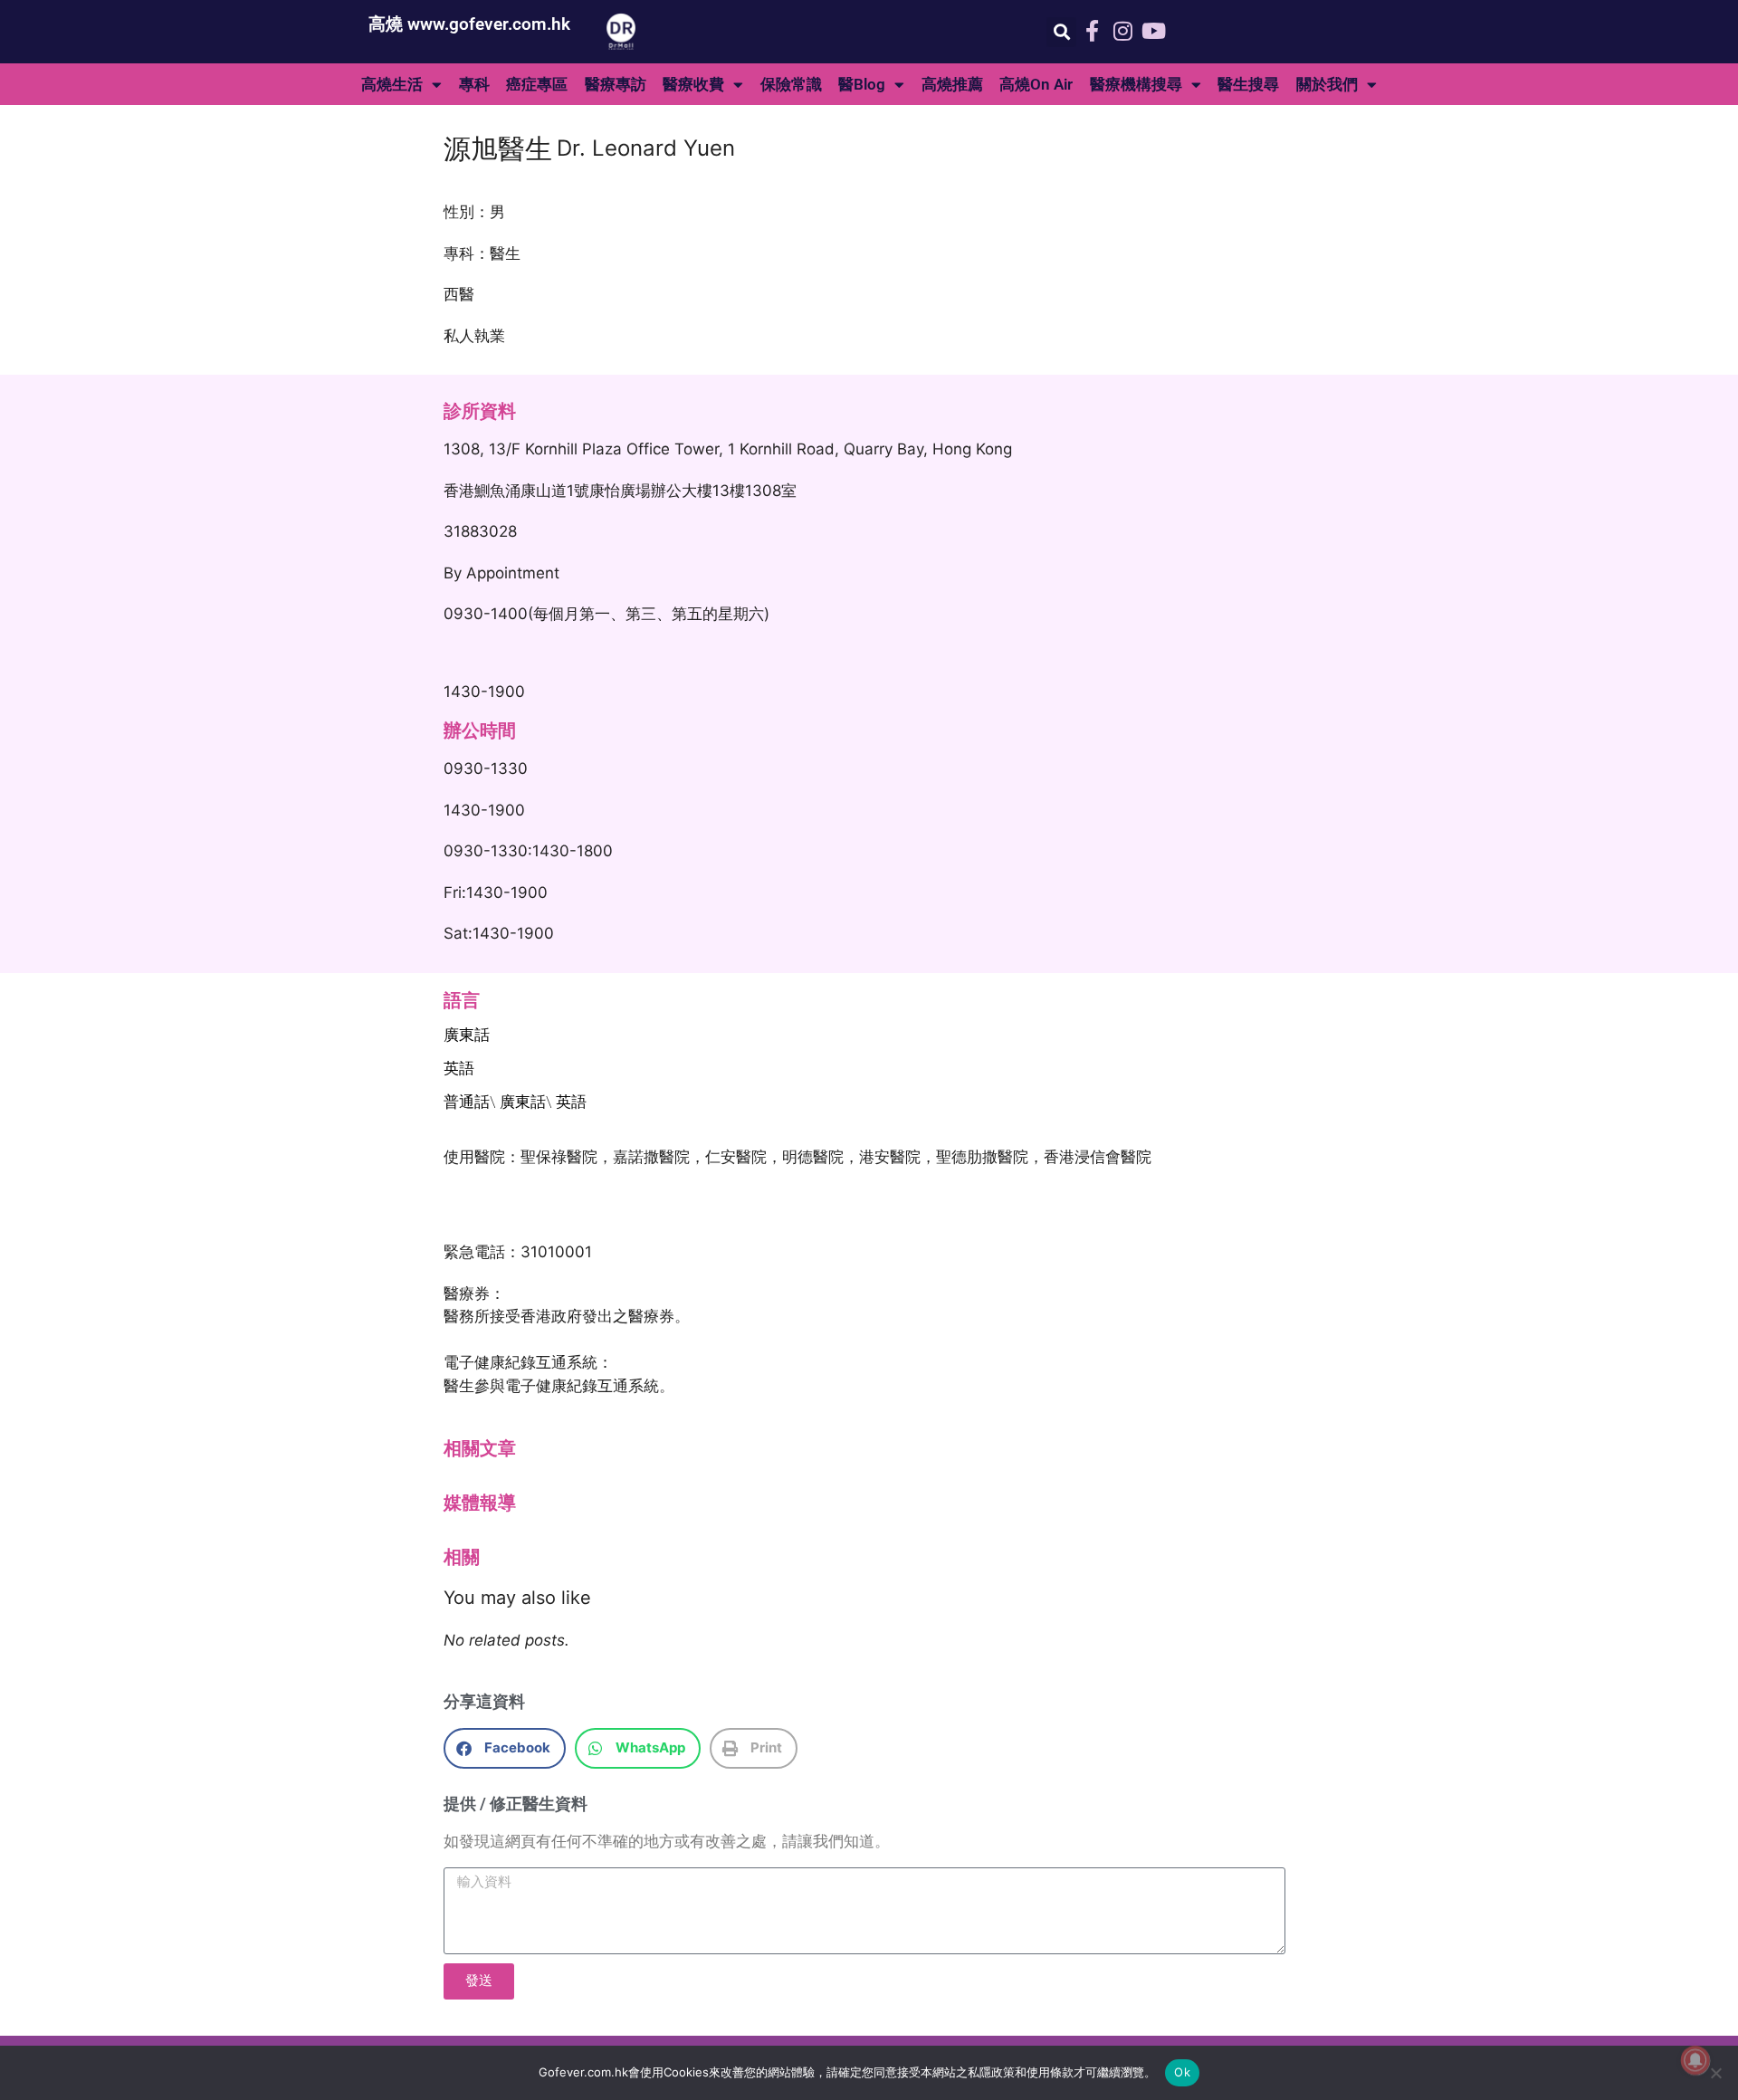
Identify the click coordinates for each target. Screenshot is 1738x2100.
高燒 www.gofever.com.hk (469, 24)
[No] (1715, 2073)
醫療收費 (693, 84)
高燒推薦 (952, 84)
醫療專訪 (616, 84)
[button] (1061, 32)
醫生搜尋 (1248, 84)
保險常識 (791, 84)
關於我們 (1327, 84)
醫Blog (862, 84)
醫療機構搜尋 (1136, 84)
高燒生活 (392, 84)
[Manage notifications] (1695, 2060)
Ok (1182, 2072)
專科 (474, 84)
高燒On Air (1036, 84)
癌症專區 (537, 84)
